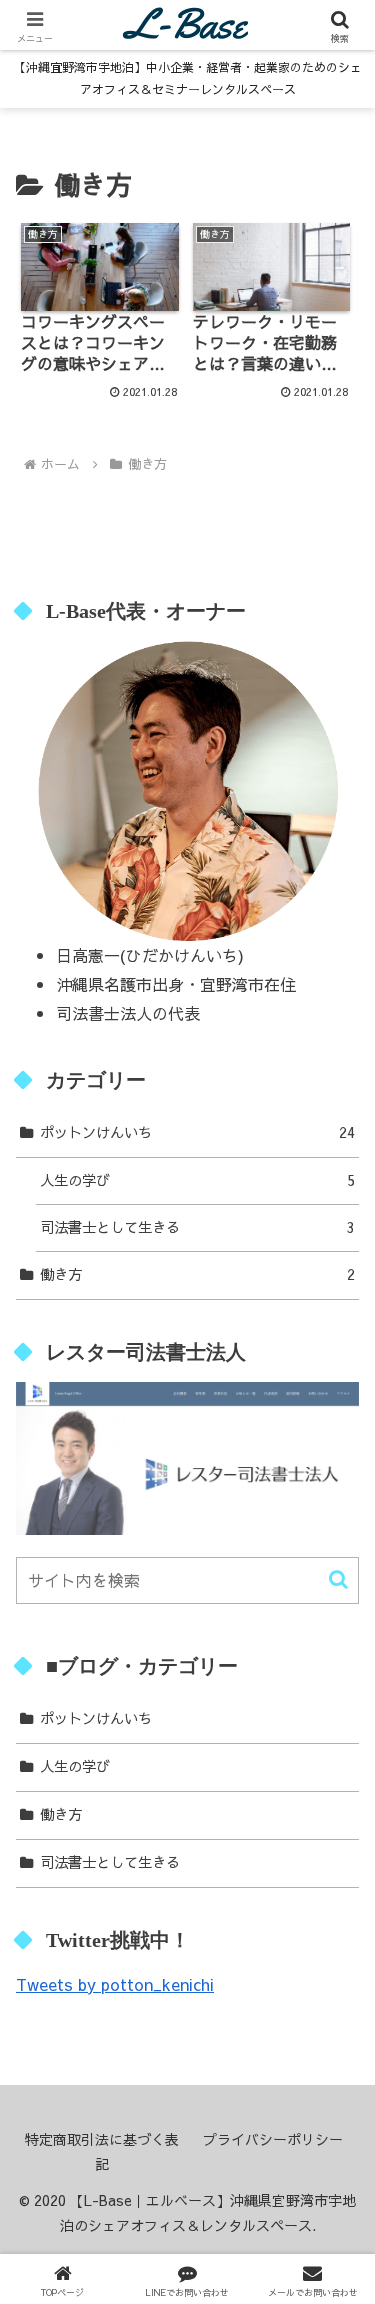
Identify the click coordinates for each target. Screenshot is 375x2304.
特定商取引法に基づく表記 (102, 2151)
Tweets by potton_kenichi (115, 1984)
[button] (338, 1579)
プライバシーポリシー (273, 2139)
